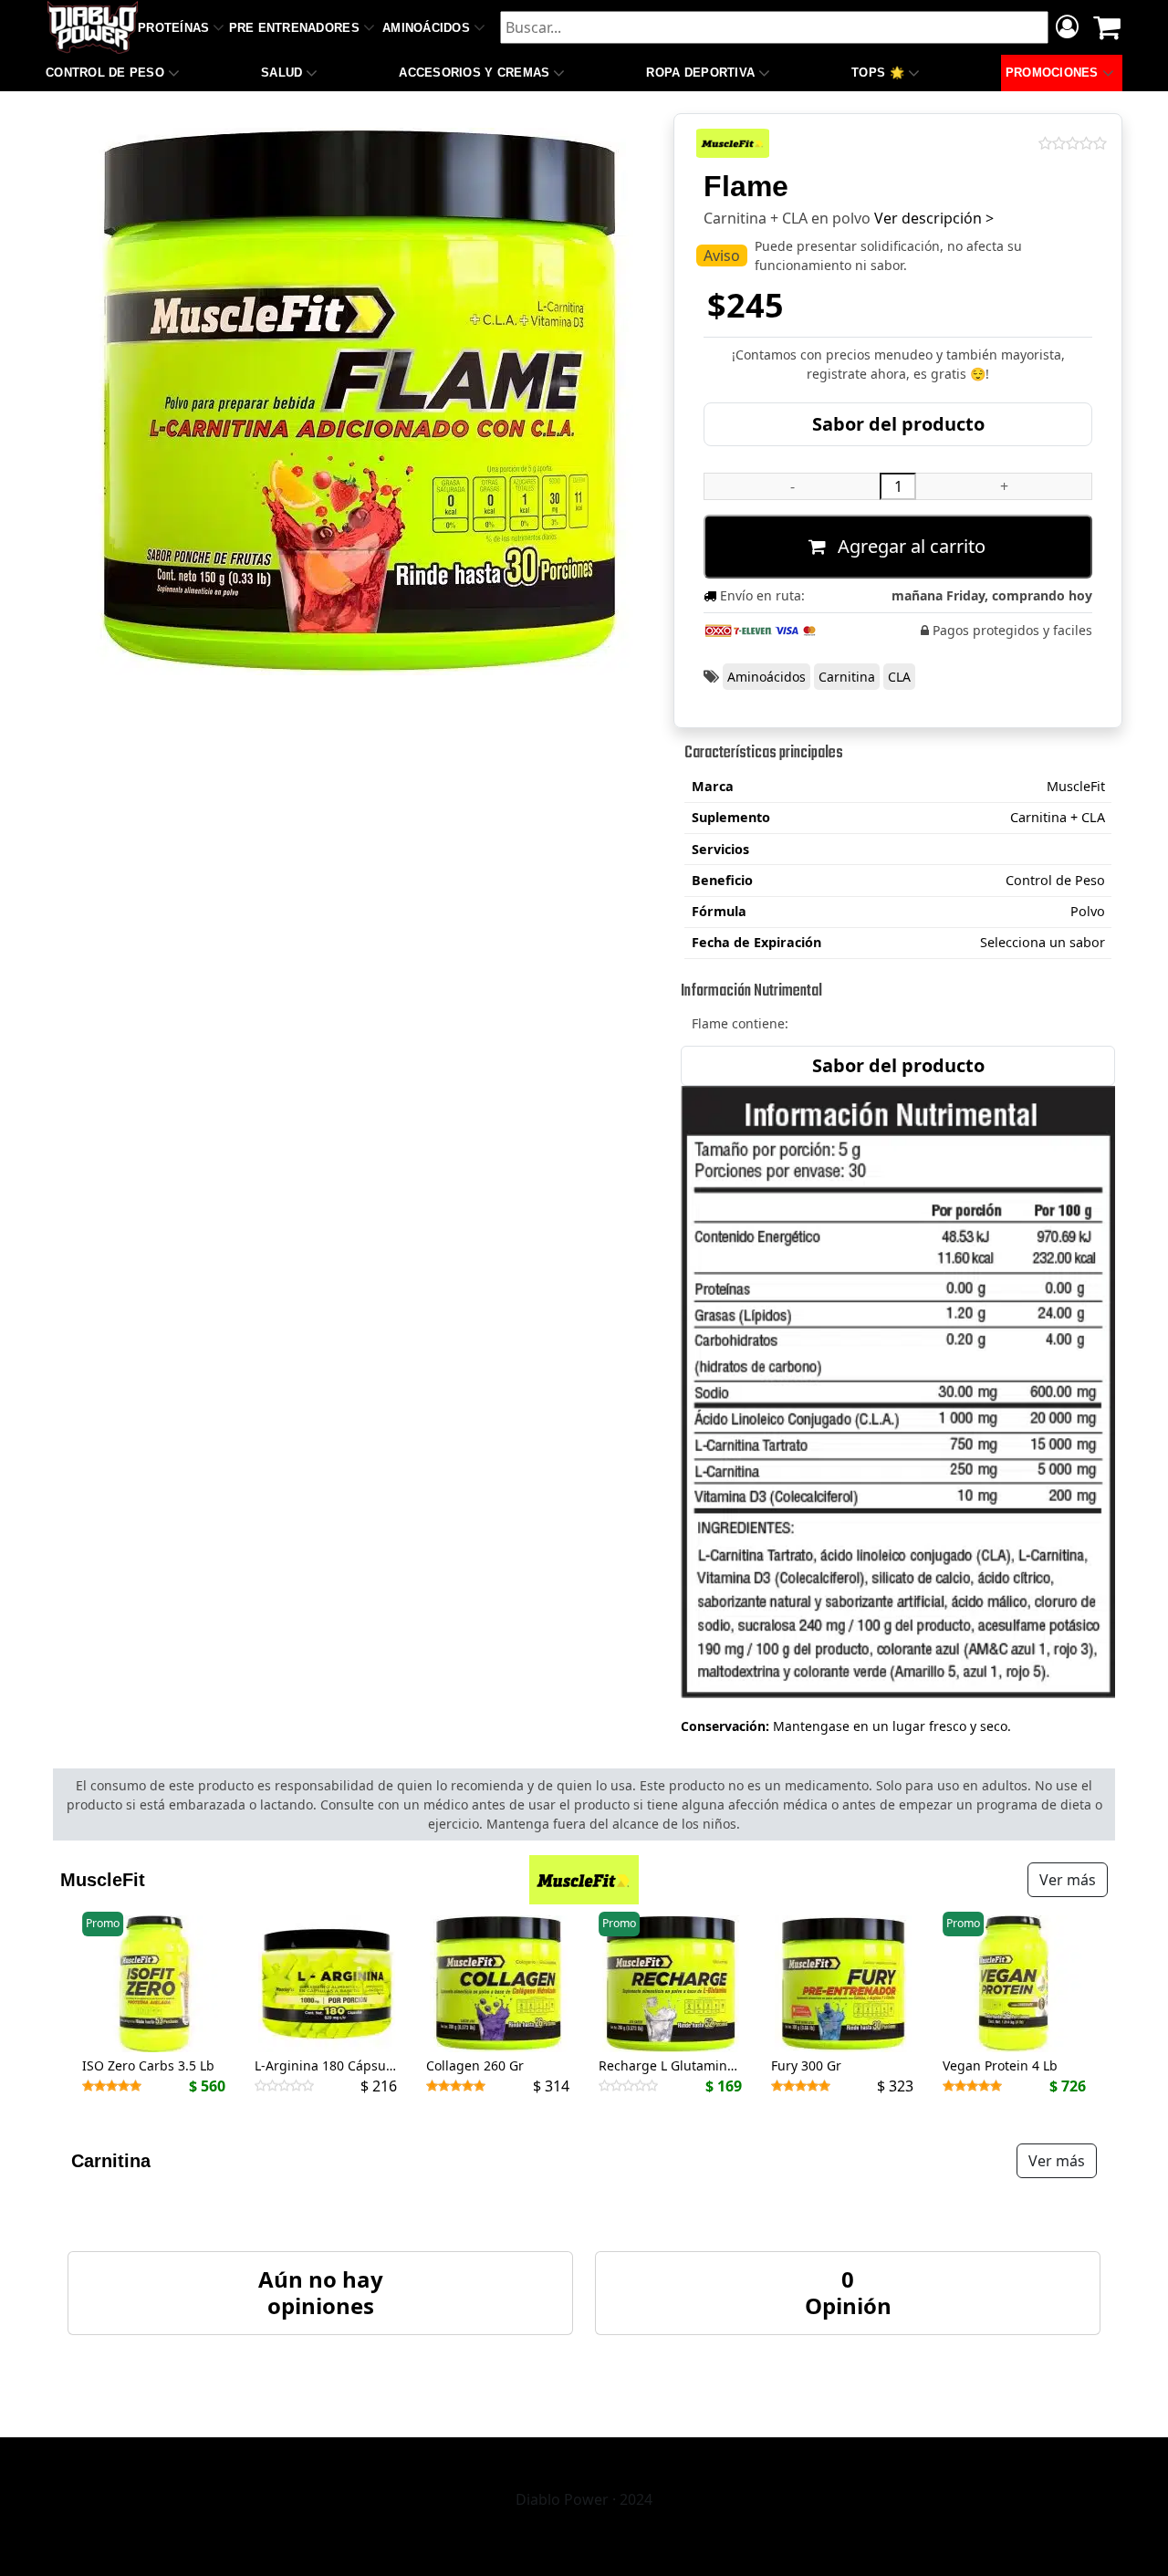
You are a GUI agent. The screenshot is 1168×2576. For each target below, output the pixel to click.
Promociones (1052, 73)
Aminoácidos (426, 28)
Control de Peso (105, 73)
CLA (899, 677)
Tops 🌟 (878, 73)
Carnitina (847, 677)
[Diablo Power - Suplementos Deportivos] (93, 27)
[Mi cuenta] (1067, 29)
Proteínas (173, 28)
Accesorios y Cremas (474, 73)
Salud (282, 73)
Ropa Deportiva (700, 73)
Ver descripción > (934, 218)
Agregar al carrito (909, 546)
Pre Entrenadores (294, 28)
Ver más (1068, 1880)
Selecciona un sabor (1043, 942)
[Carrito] (1107, 27)
